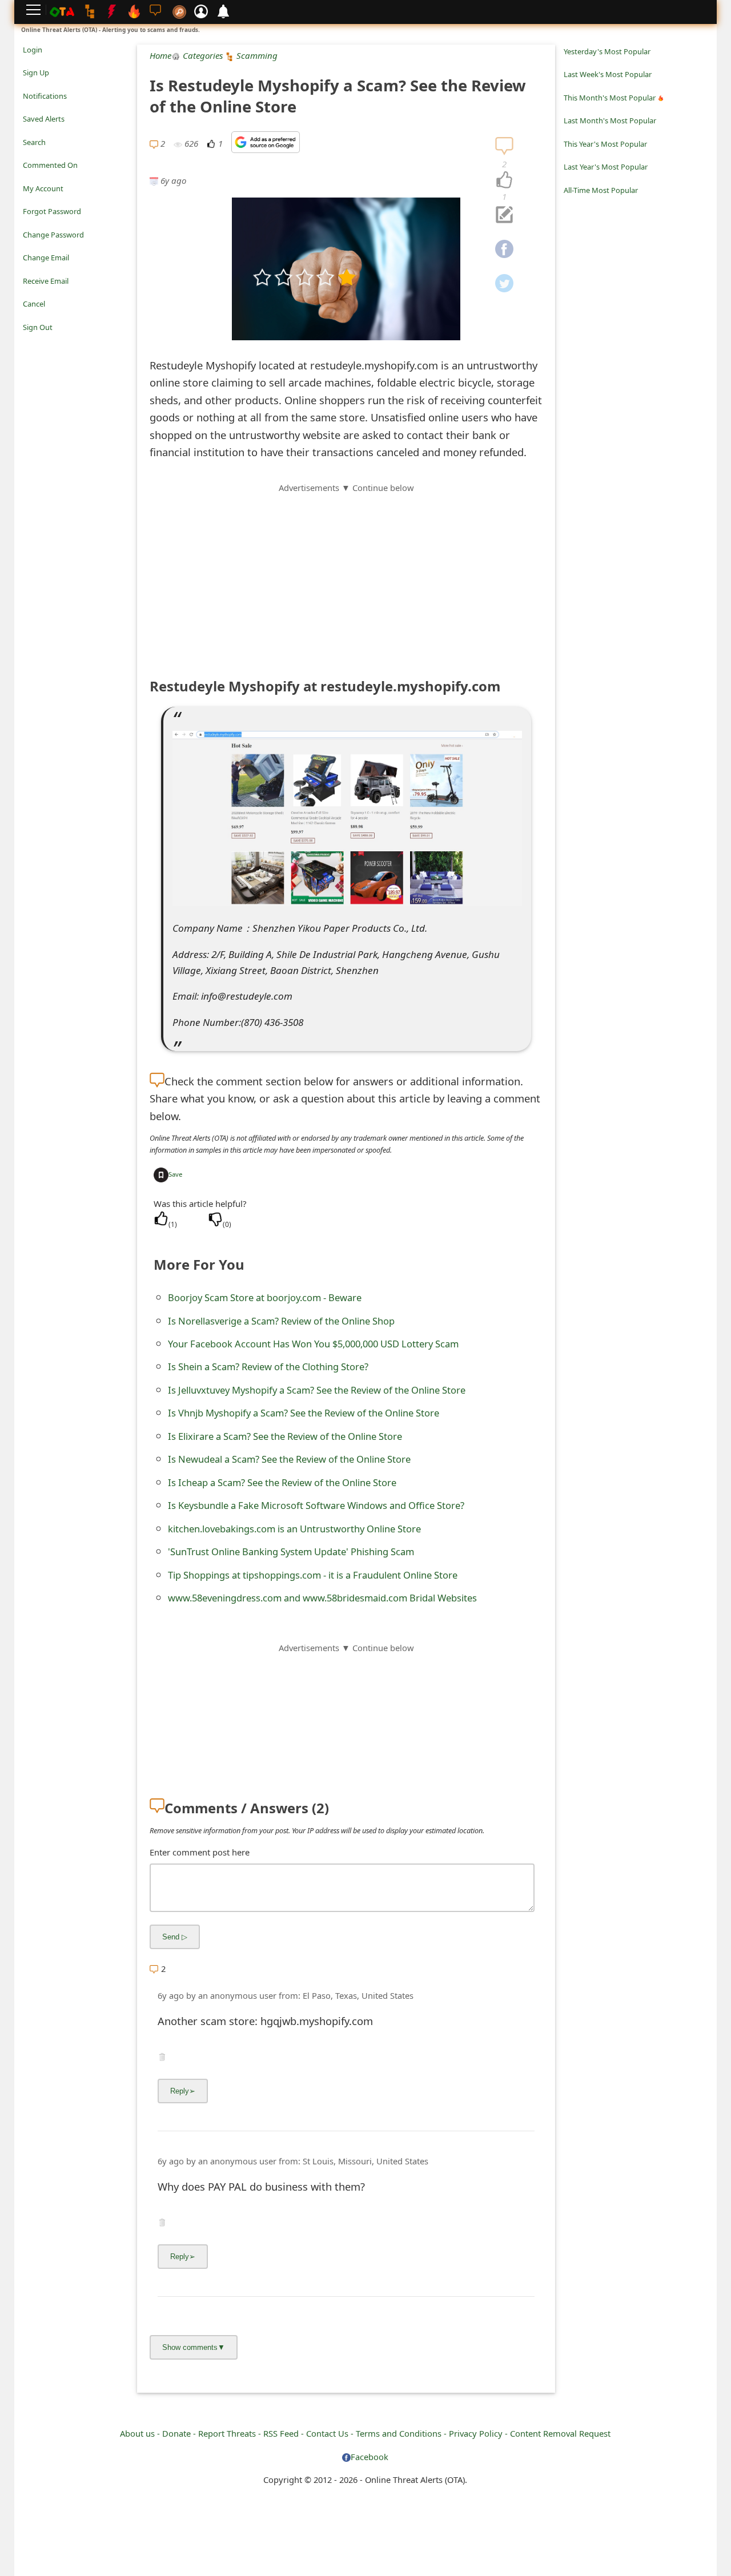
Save (175, 1174)
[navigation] (504, 180)
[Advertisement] (346, 574)
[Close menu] (29, 343)
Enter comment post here (200, 1852)
